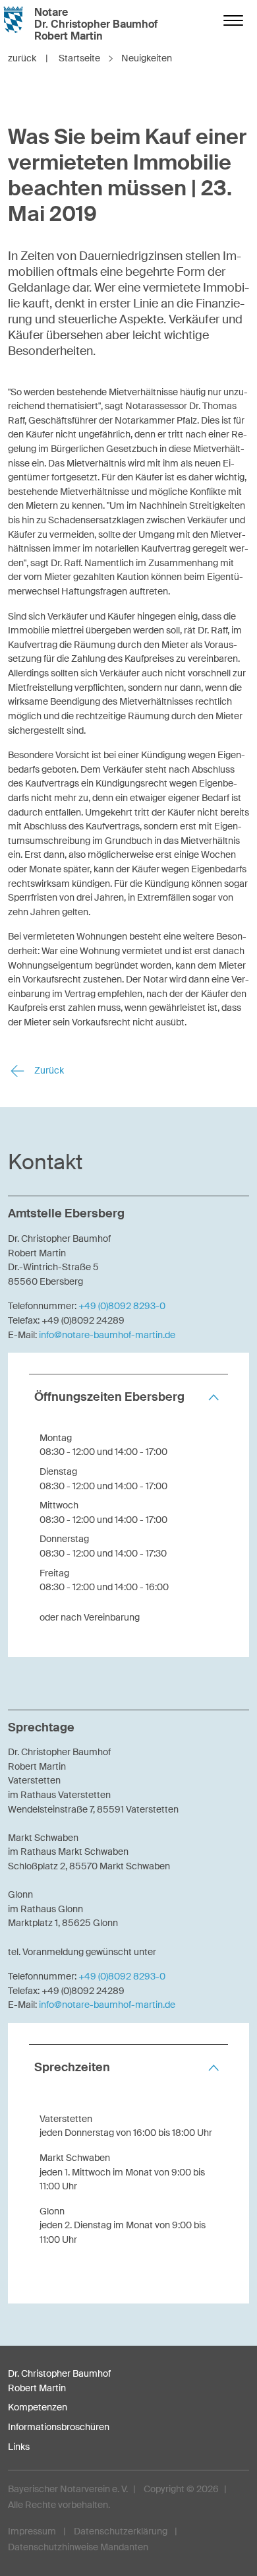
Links (19, 2447)
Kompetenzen (38, 2407)
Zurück (48, 1070)
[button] (128, 1397)
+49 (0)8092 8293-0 (122, 1306)
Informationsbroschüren (59, 2427)
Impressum (32, 2531)
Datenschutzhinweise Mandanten (78, 2547)
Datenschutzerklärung (121, 2531)
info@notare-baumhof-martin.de (107, 1335)
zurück (28, 58)
